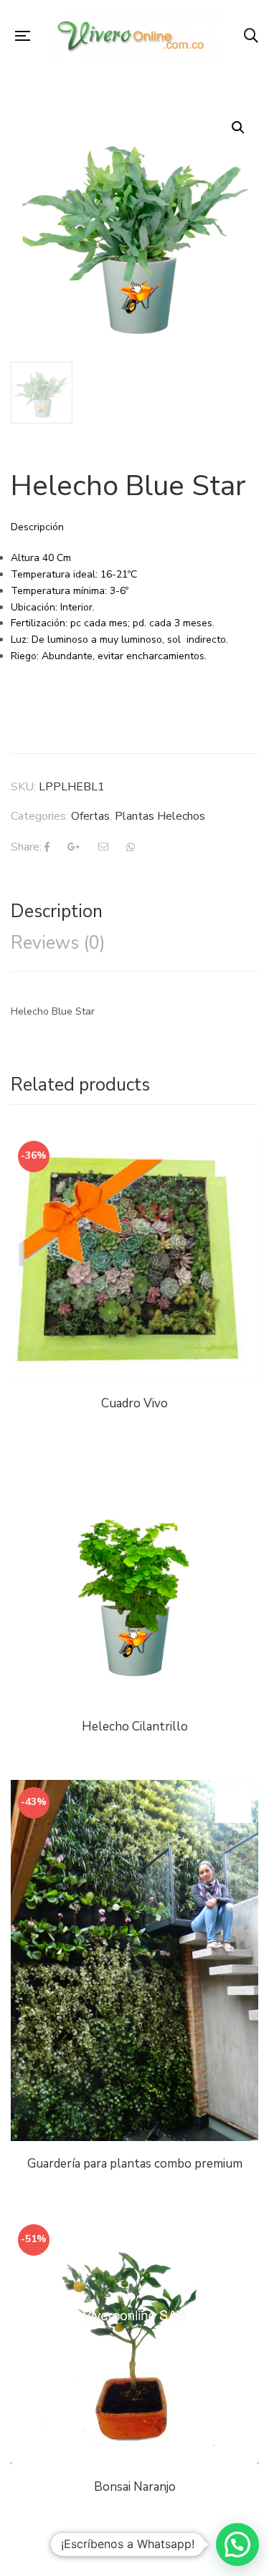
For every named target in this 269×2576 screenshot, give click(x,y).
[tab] (134, 911)
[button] (237, 2544)
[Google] (74, 847)
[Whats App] (131, 847)
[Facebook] (47, 847)
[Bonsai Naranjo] (134, 2341)
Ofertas (90, 816)
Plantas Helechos (160, 816)
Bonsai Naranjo (135, 2487)
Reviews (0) (58, 943)
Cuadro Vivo (134, 1403)
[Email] (103, 847)
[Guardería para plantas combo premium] (134, 1960)
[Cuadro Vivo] (134, 1257)
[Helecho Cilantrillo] (134, 1580)
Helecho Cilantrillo (135, 1727)
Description (57, 911)
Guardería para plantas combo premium (135, 2164)
